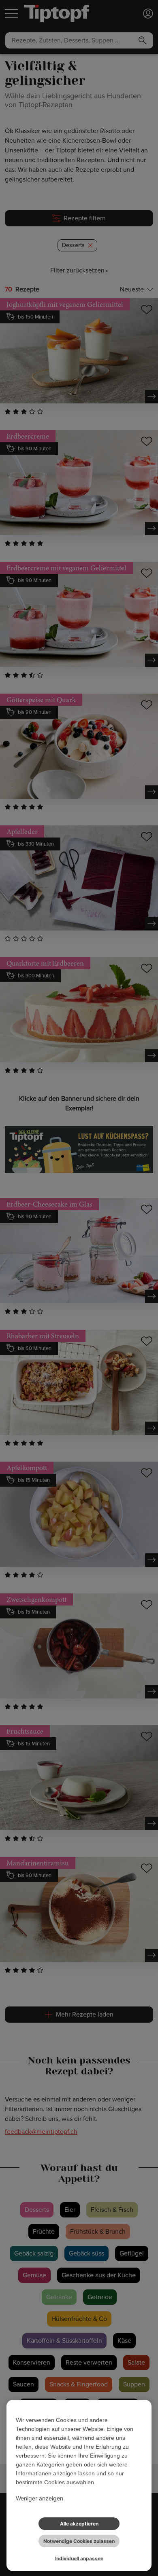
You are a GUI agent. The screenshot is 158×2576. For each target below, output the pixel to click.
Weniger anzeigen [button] (39, 2498)
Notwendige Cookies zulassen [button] (79, 2541)
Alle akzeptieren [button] (79, 2524)
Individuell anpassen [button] (79, 2558)
